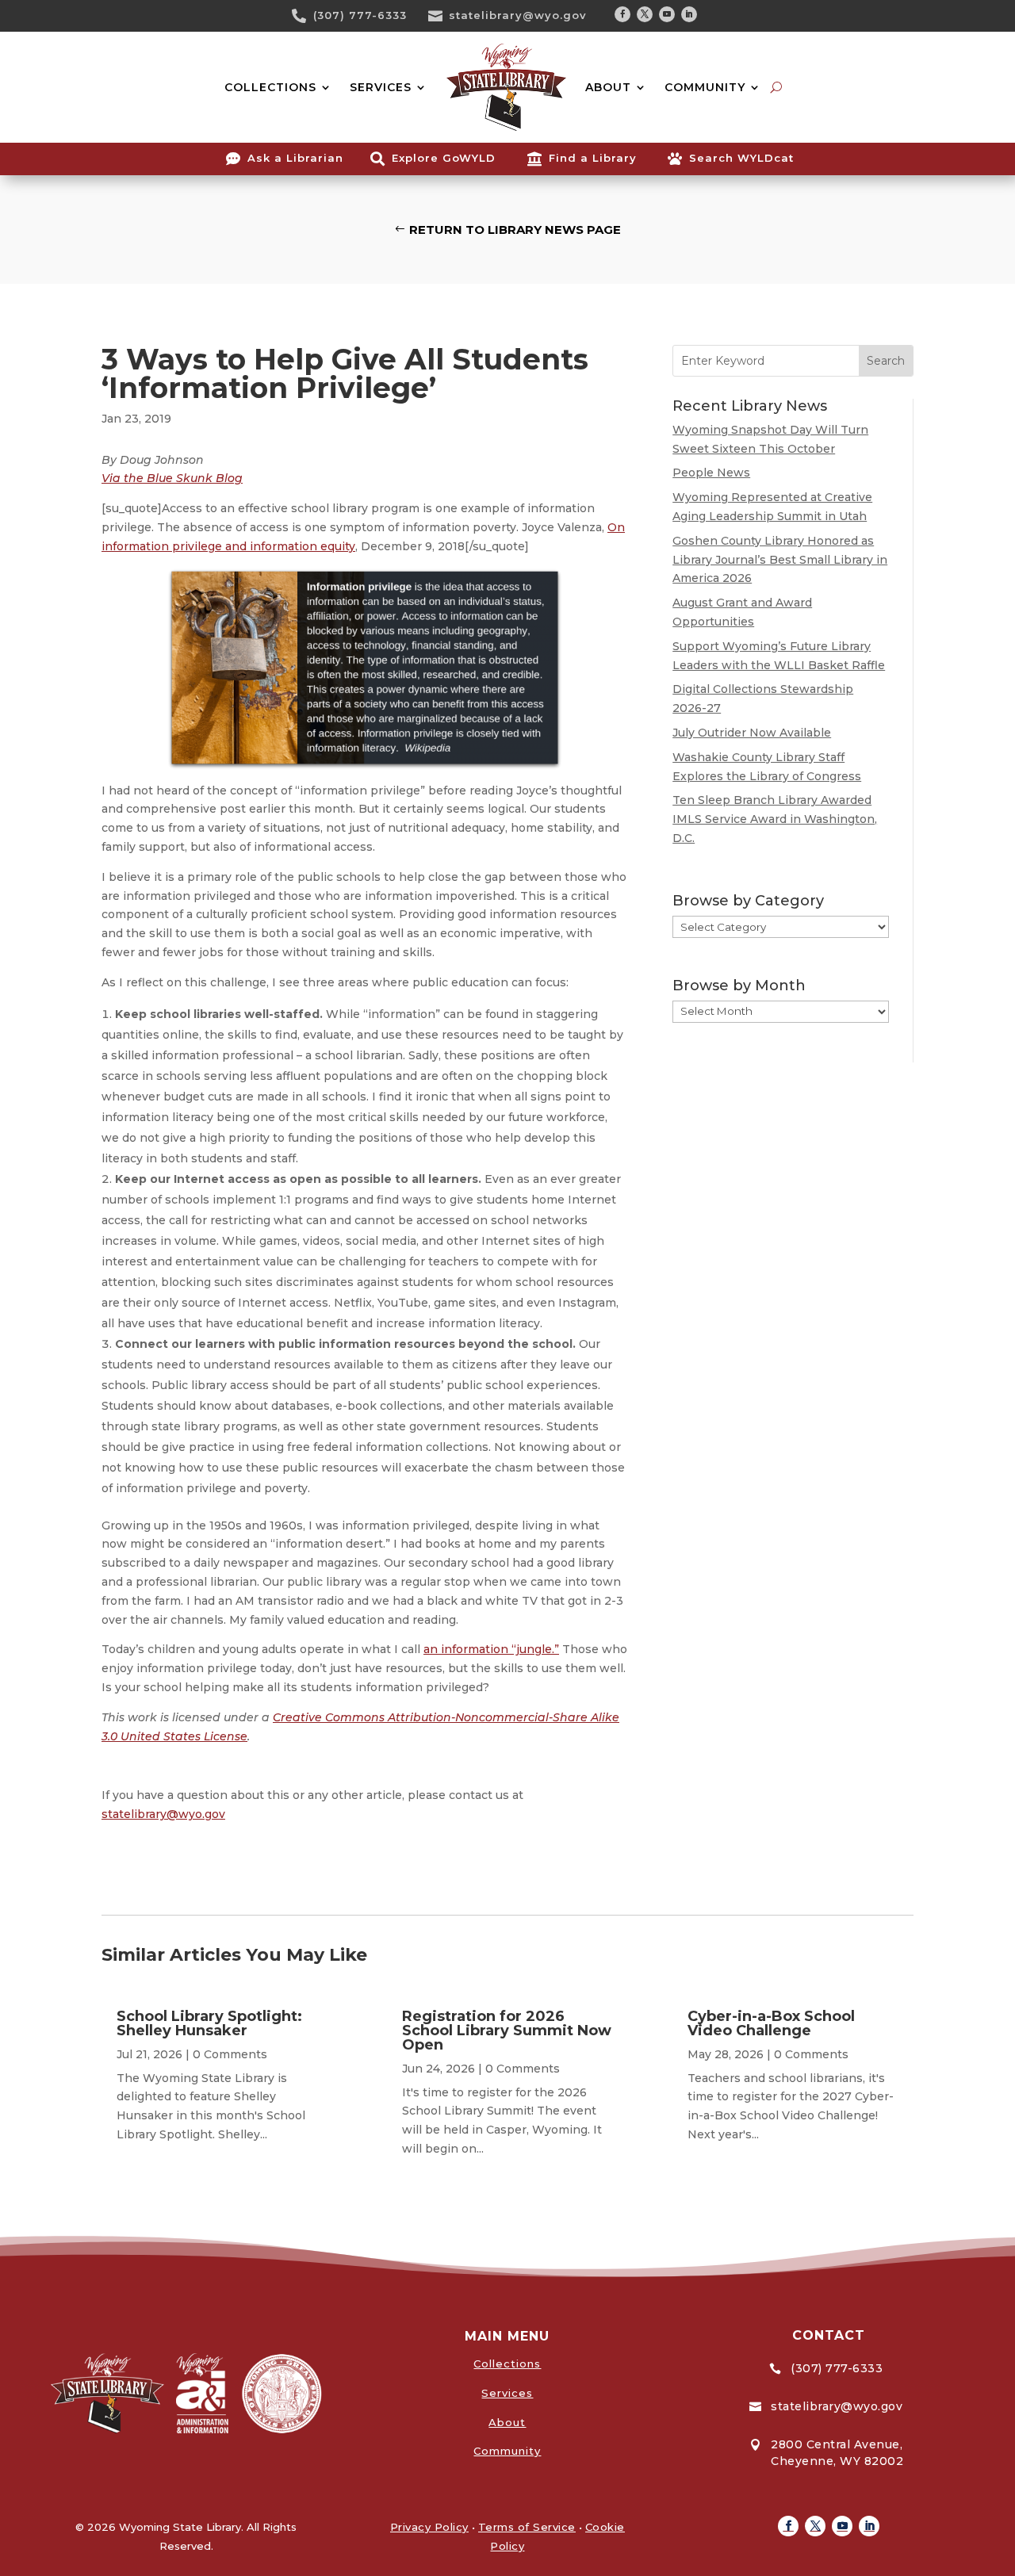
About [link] (507, 2422)
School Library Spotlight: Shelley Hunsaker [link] (209, 2023)
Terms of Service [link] (527, 2527)
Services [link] (507, 2393)
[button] (622, 14)
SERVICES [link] (381, 87)
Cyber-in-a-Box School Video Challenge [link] (771, 2023)
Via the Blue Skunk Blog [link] (172, 478)
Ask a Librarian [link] (295, 158)
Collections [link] (507, 2364)
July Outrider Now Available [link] (752, 733)
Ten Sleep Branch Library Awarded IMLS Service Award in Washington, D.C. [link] (775, 819)
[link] (304, 16)
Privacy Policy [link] (429, 2527)
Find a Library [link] (593, 158)
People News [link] (711, 473)
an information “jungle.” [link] (491, 1649)
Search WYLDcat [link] (741, 158)
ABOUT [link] (608, 87)
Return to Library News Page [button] (515, 230)
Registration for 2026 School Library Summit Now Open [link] (507, 2031)
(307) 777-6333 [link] (360, 15)
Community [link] (507, 2451)
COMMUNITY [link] (705, 87)
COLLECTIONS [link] (270, 87)
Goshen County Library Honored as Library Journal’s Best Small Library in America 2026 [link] (780, 560)
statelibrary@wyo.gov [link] (518, 15)
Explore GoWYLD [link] (444, 158)
